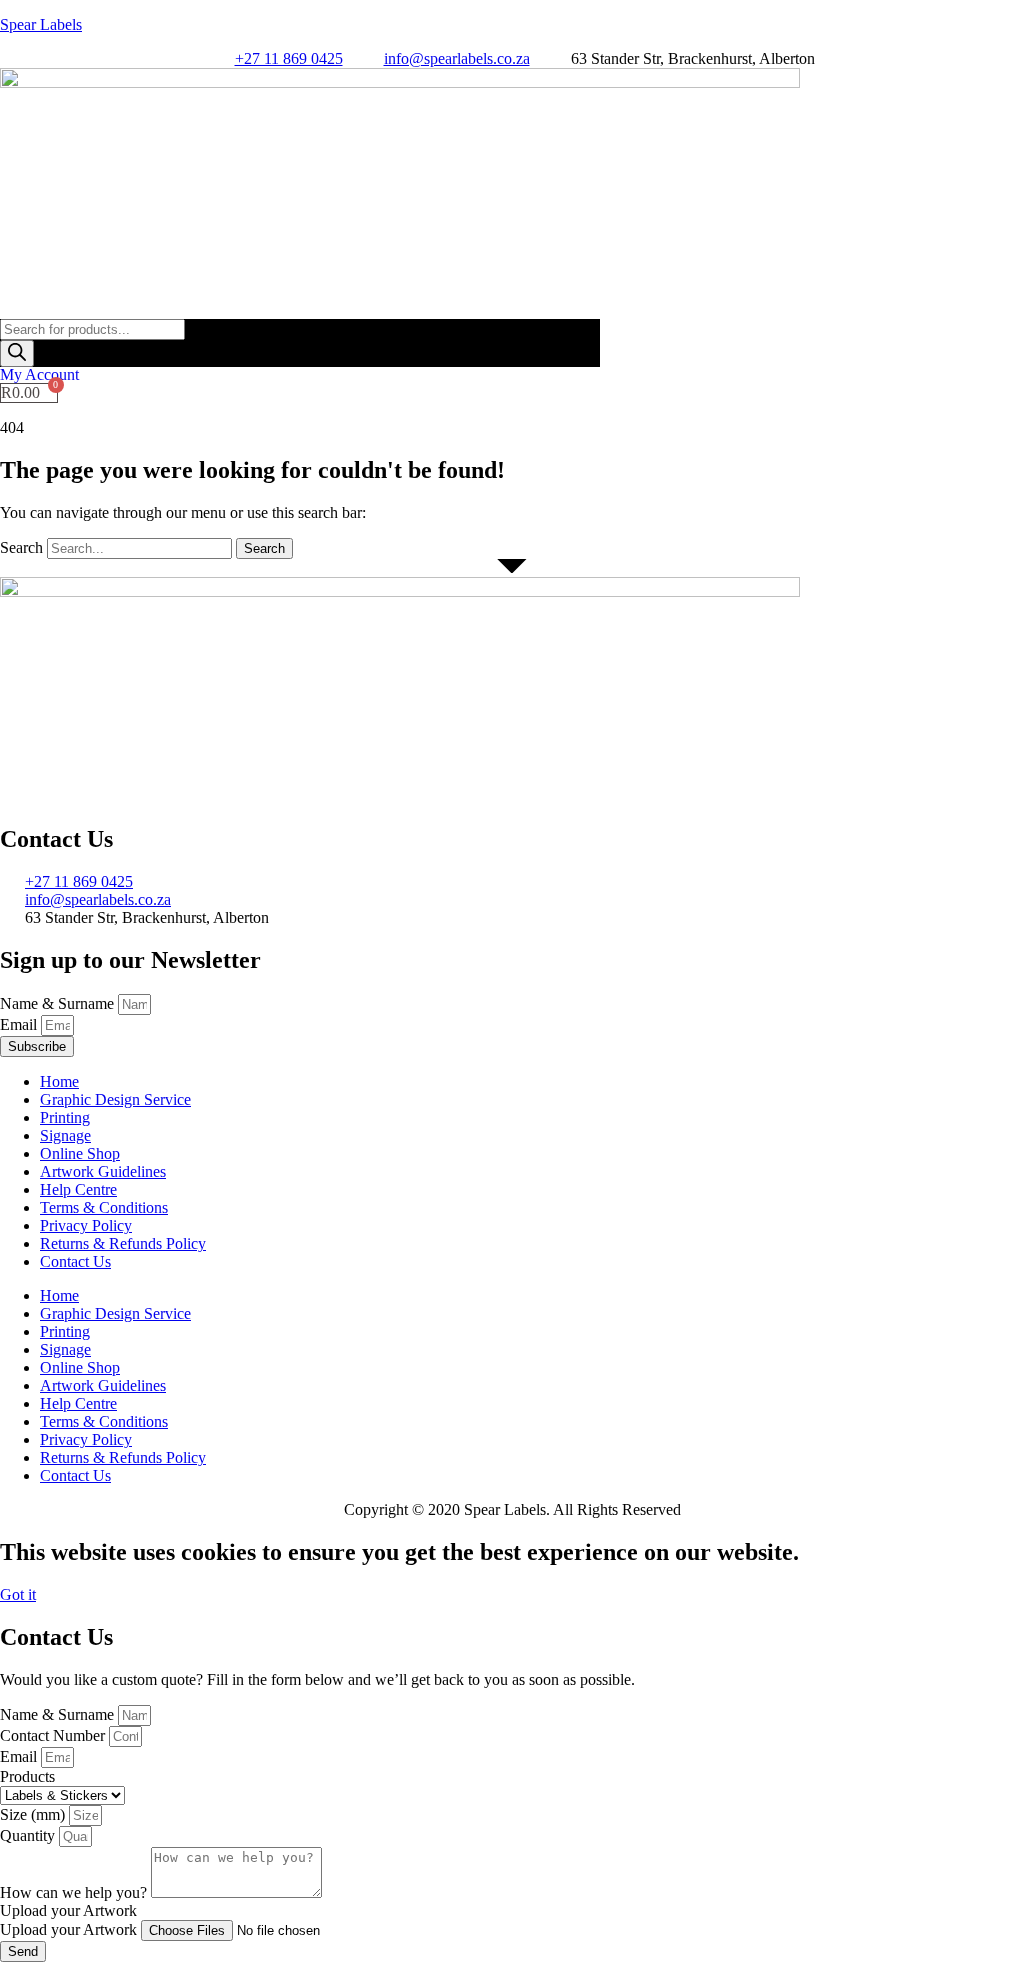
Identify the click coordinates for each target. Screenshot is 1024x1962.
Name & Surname (59, 1003)
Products (27, 1776)
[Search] (17, 353)
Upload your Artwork (70, 1929)
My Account (39, 375)
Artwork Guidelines (103, 1171)
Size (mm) (34, 1814)
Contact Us (75, 1261)
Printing (65, 1117)
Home (59, 1081)
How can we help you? (75, 1892)
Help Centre (78, 1189)
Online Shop (80, 1153)
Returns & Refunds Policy (123, 1243)
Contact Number (54, 1735)
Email (20, 1024)
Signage (65, 1135)
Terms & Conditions (104, 1207)
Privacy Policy (86, 1225)
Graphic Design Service (115, 1099)
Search (21, 547)
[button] (512, 308)
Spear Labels (41, 24)
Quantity (29, 1835)
